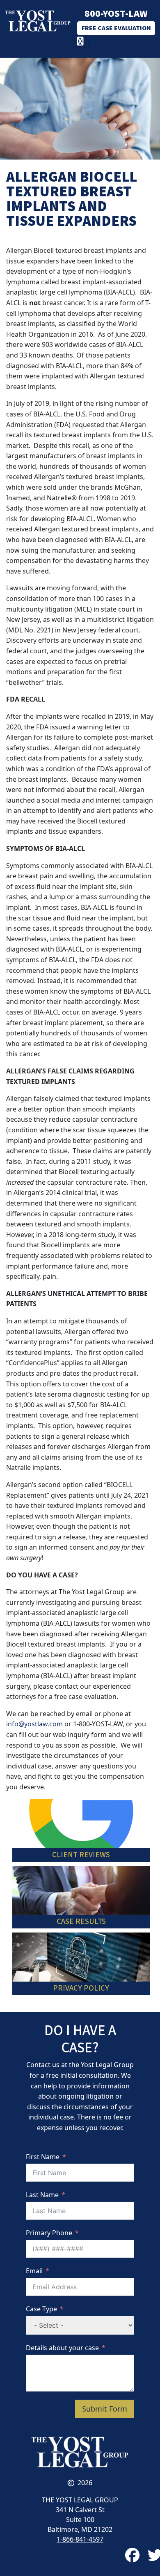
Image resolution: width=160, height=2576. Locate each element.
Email (34, 2271)
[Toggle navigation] (80, 42)
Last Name (42, 2195)
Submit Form (105, 2409)
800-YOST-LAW (116, 14)
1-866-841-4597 (80, 2539)
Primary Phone (49, 2233)
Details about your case (62, 2348)
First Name (43, 2157)
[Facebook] (132, 2555)
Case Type (41, 2309)
